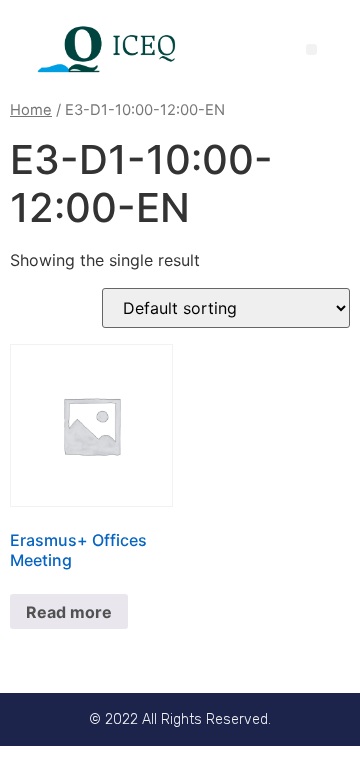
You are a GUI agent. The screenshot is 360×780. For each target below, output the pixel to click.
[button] (311, 49)
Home (31, 110)
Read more (69, 612)
